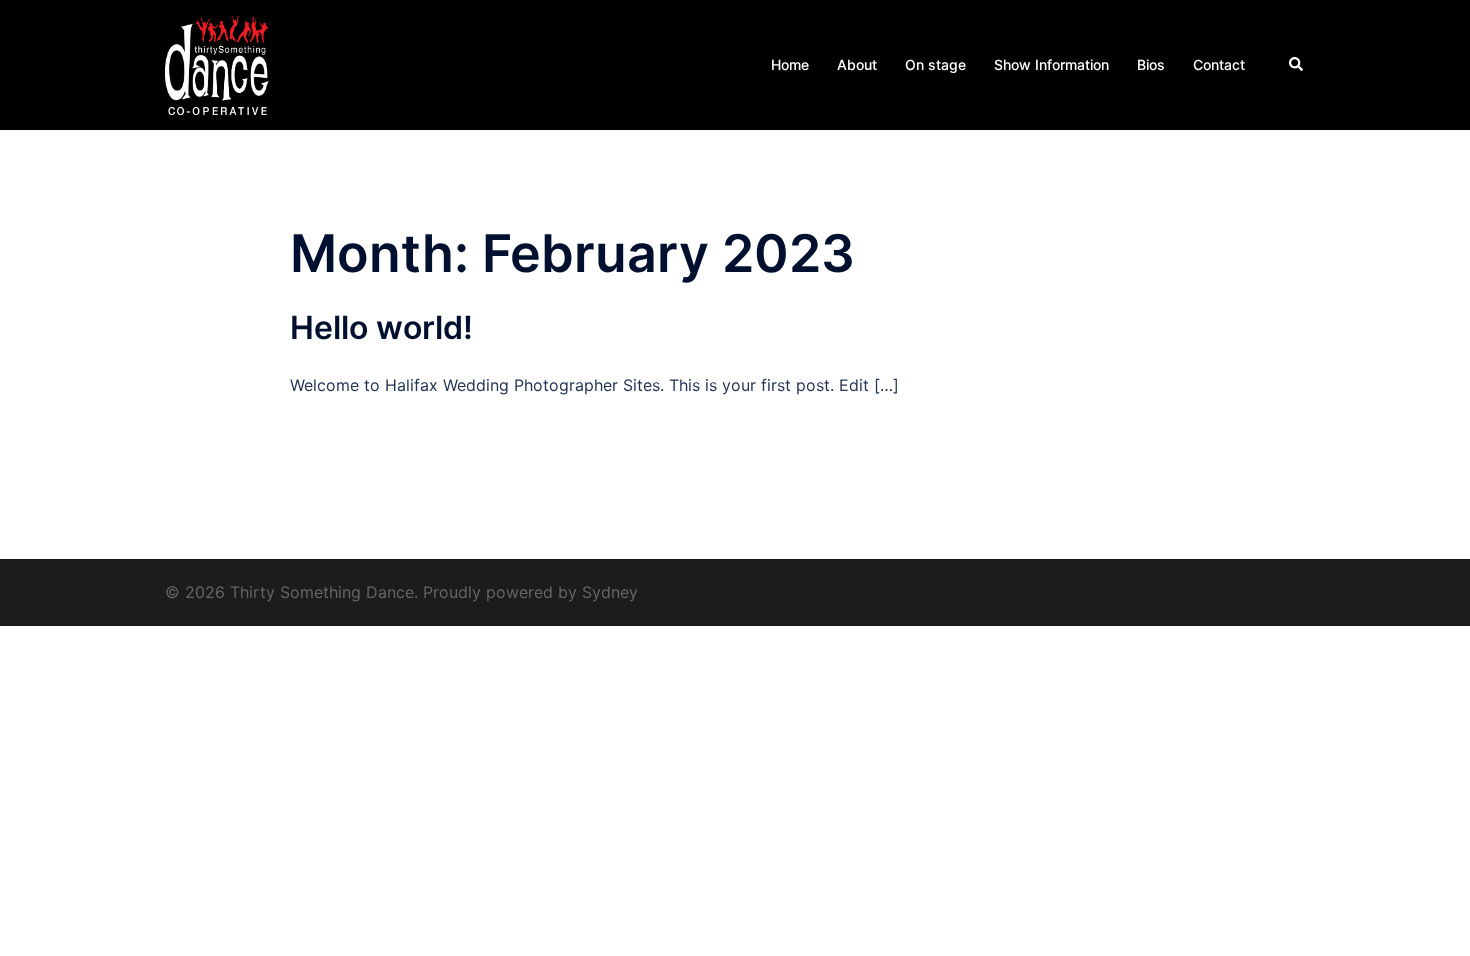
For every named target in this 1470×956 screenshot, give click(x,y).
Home (790, 64)
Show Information (1051, 64)
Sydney (610, 592)
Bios (1151, 64)
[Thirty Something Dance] (217, 63)
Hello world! (381, 327)
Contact (1219, 64)
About (857, 64)
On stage (935, 64)
